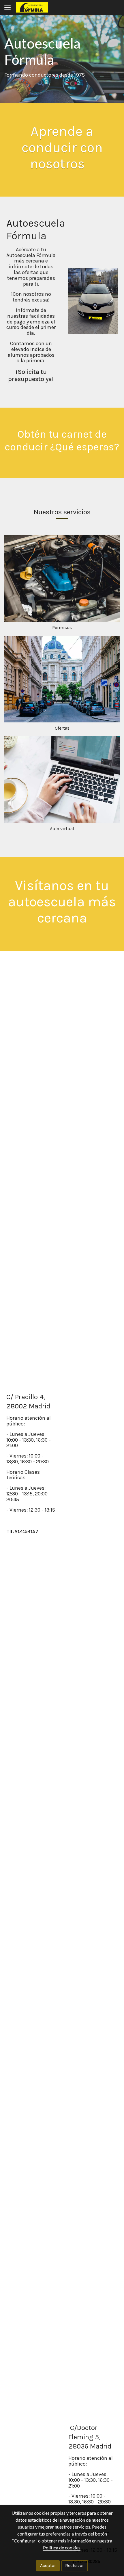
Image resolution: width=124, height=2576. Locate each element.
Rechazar (75, 2565)
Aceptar (48, 2565)
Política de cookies (62, 2548)
